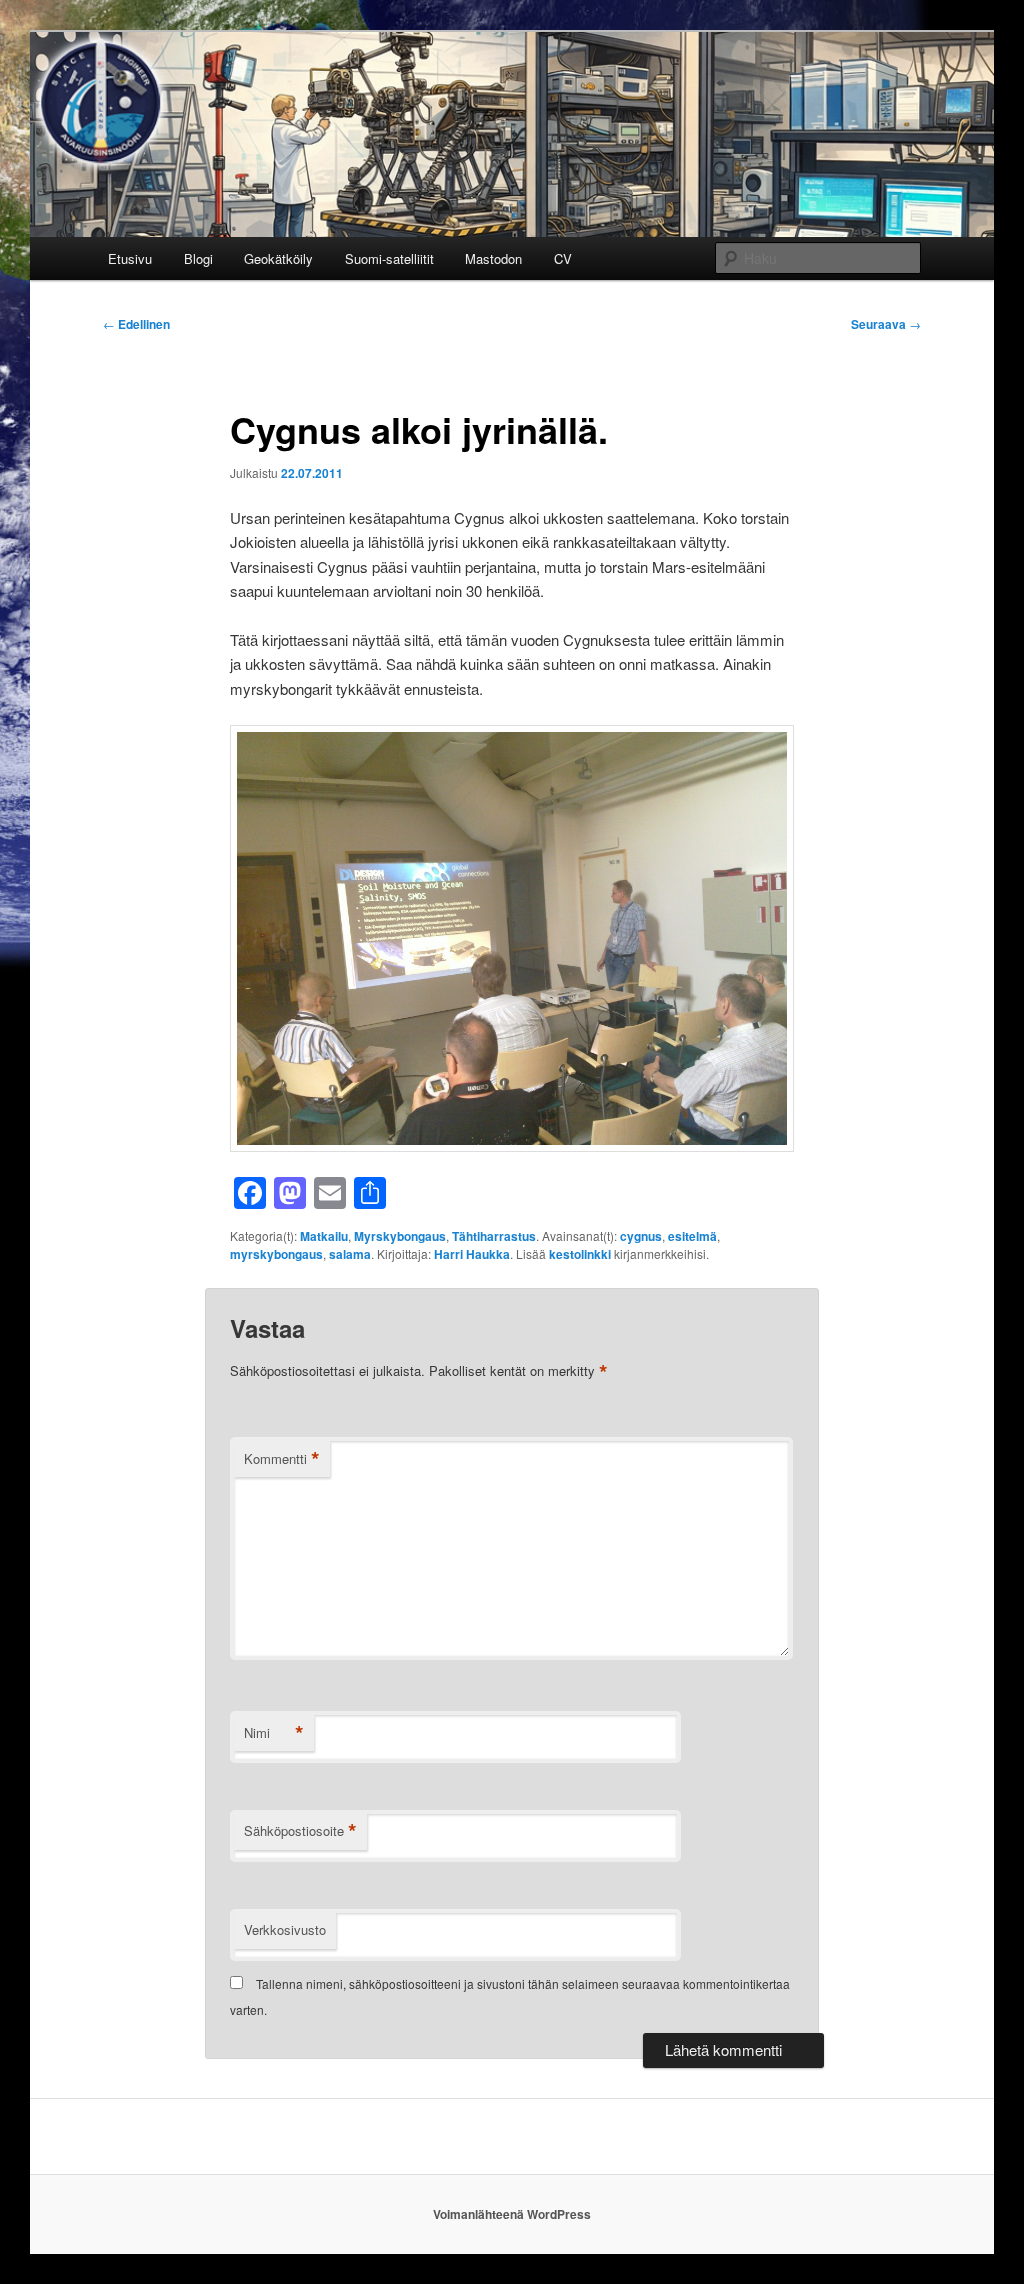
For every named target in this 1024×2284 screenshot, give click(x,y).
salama (350, 1254)
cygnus (641, 1236)
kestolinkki (580, 1254)
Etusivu (130, 258)
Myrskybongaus (400, 1236)
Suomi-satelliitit (389, 258)
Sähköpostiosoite (300, 1831)
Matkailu (324, 1236)
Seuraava (886, 324)
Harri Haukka (472, 1254)
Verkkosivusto (285, 1929)
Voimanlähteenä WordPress (512, 2214)
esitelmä (692, 1236)
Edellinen (136, 324)
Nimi (274, 1733)
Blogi (198, 258)
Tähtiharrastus (494, 1236)
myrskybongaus (276, 1254)
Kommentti (282, 1459)
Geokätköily (278, 258)
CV (563, 258)
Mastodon (493, 258)
